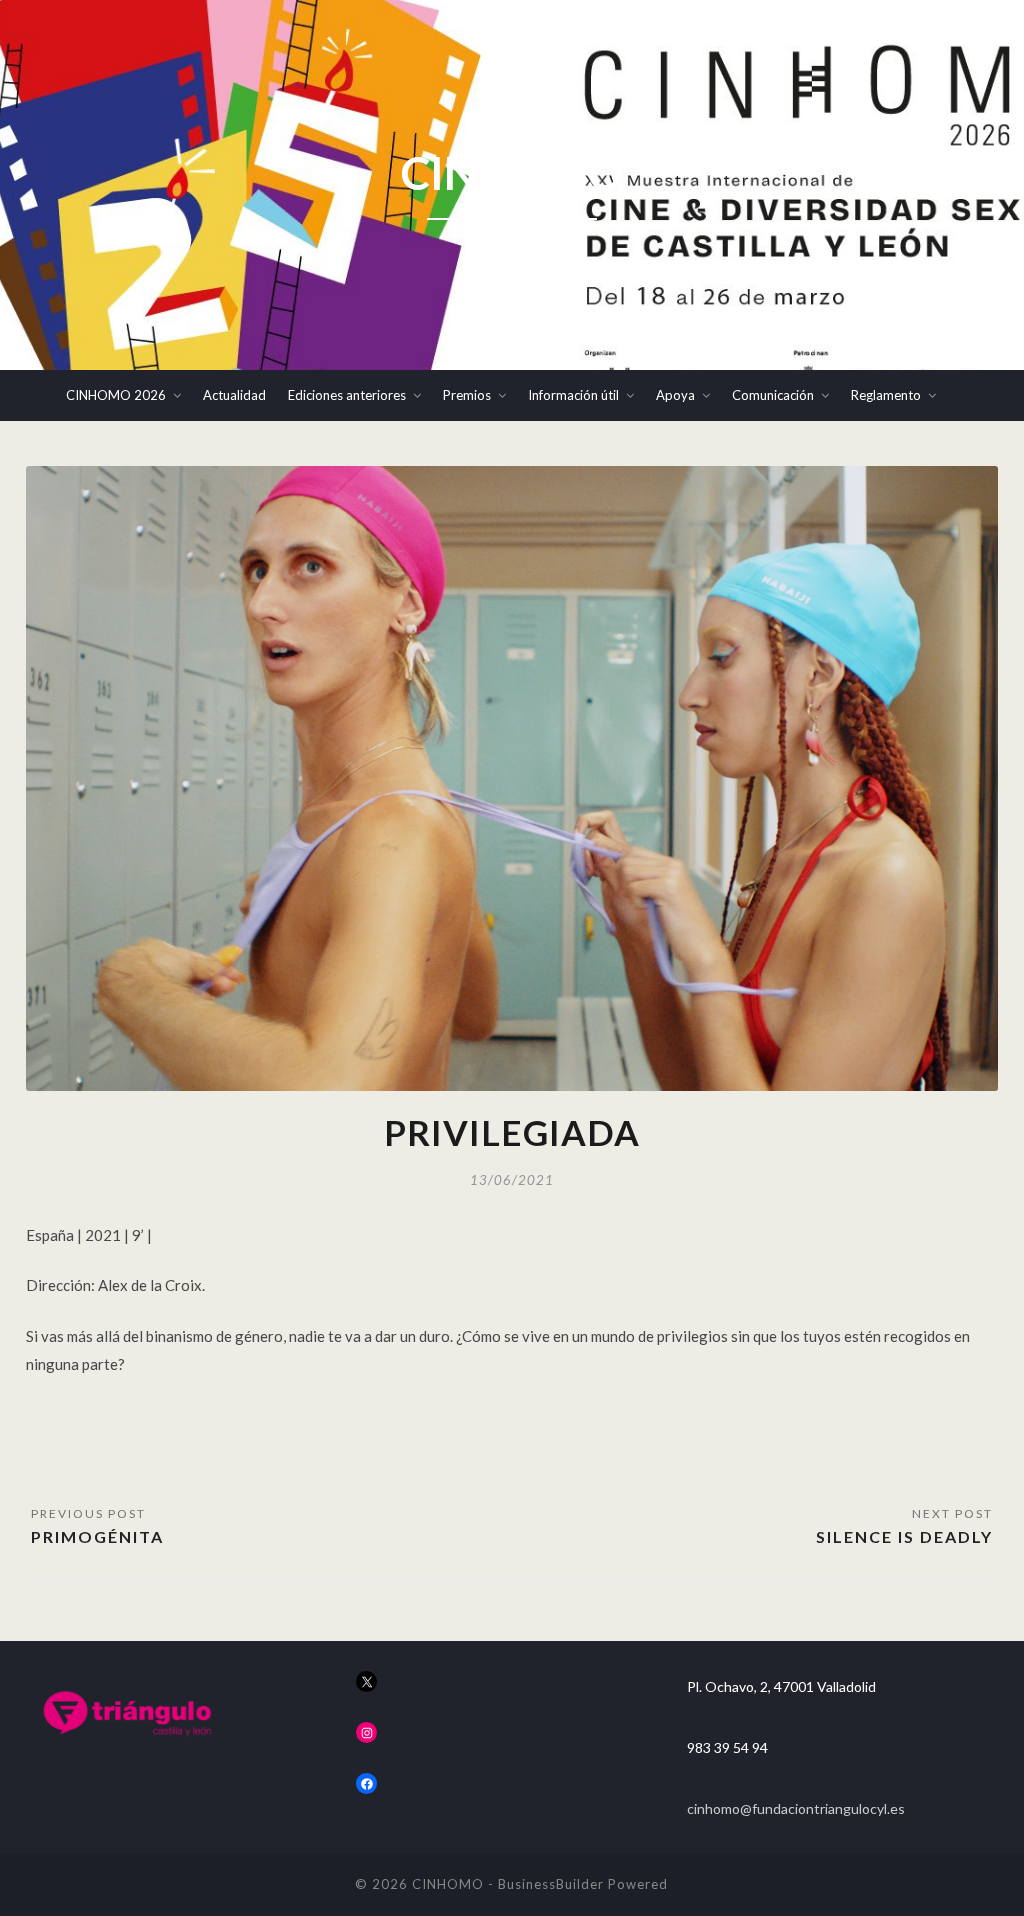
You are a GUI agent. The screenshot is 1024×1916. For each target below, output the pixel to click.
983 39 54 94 (727, 1747)
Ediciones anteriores (347, 395)
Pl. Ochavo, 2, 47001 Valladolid (781, 1686)
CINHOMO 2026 (116, 395)
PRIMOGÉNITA (97, 1536)
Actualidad (234, 395)
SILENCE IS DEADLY (904, 1536)
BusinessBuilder (551, 1884)
